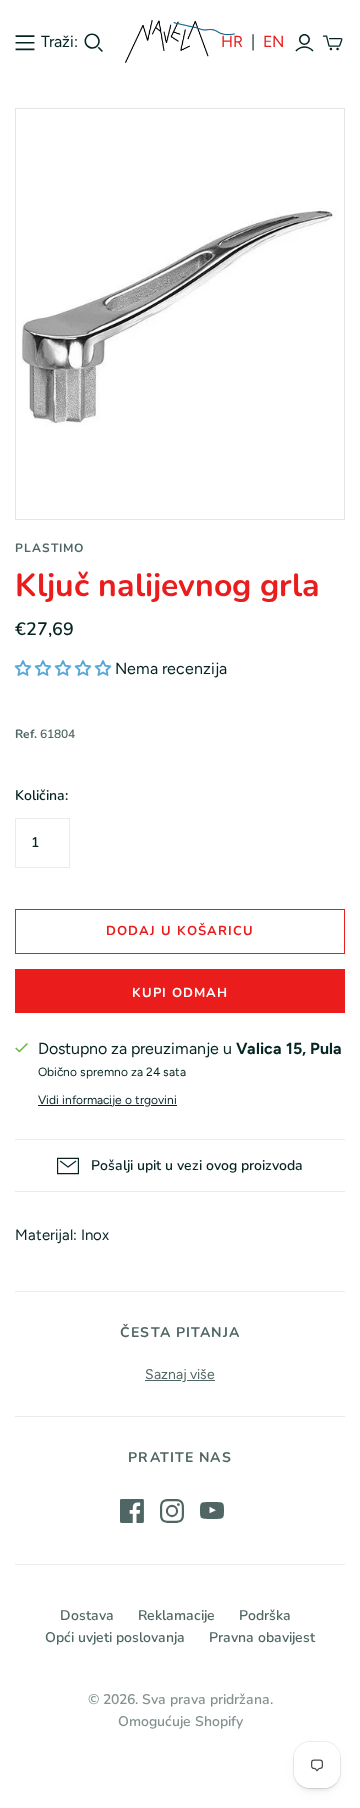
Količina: (41, 795)
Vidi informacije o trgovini (107, 1100)
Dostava (87, 1615)
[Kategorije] (25, 42)
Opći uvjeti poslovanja (115, 1637)
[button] (63, 668)
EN (273, 41)
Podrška (265, 1615)
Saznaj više (180, 1374)
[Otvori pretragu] (94, 43)
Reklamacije (176, 1615)
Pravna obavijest (262, 1637)
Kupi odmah (180, 993)
